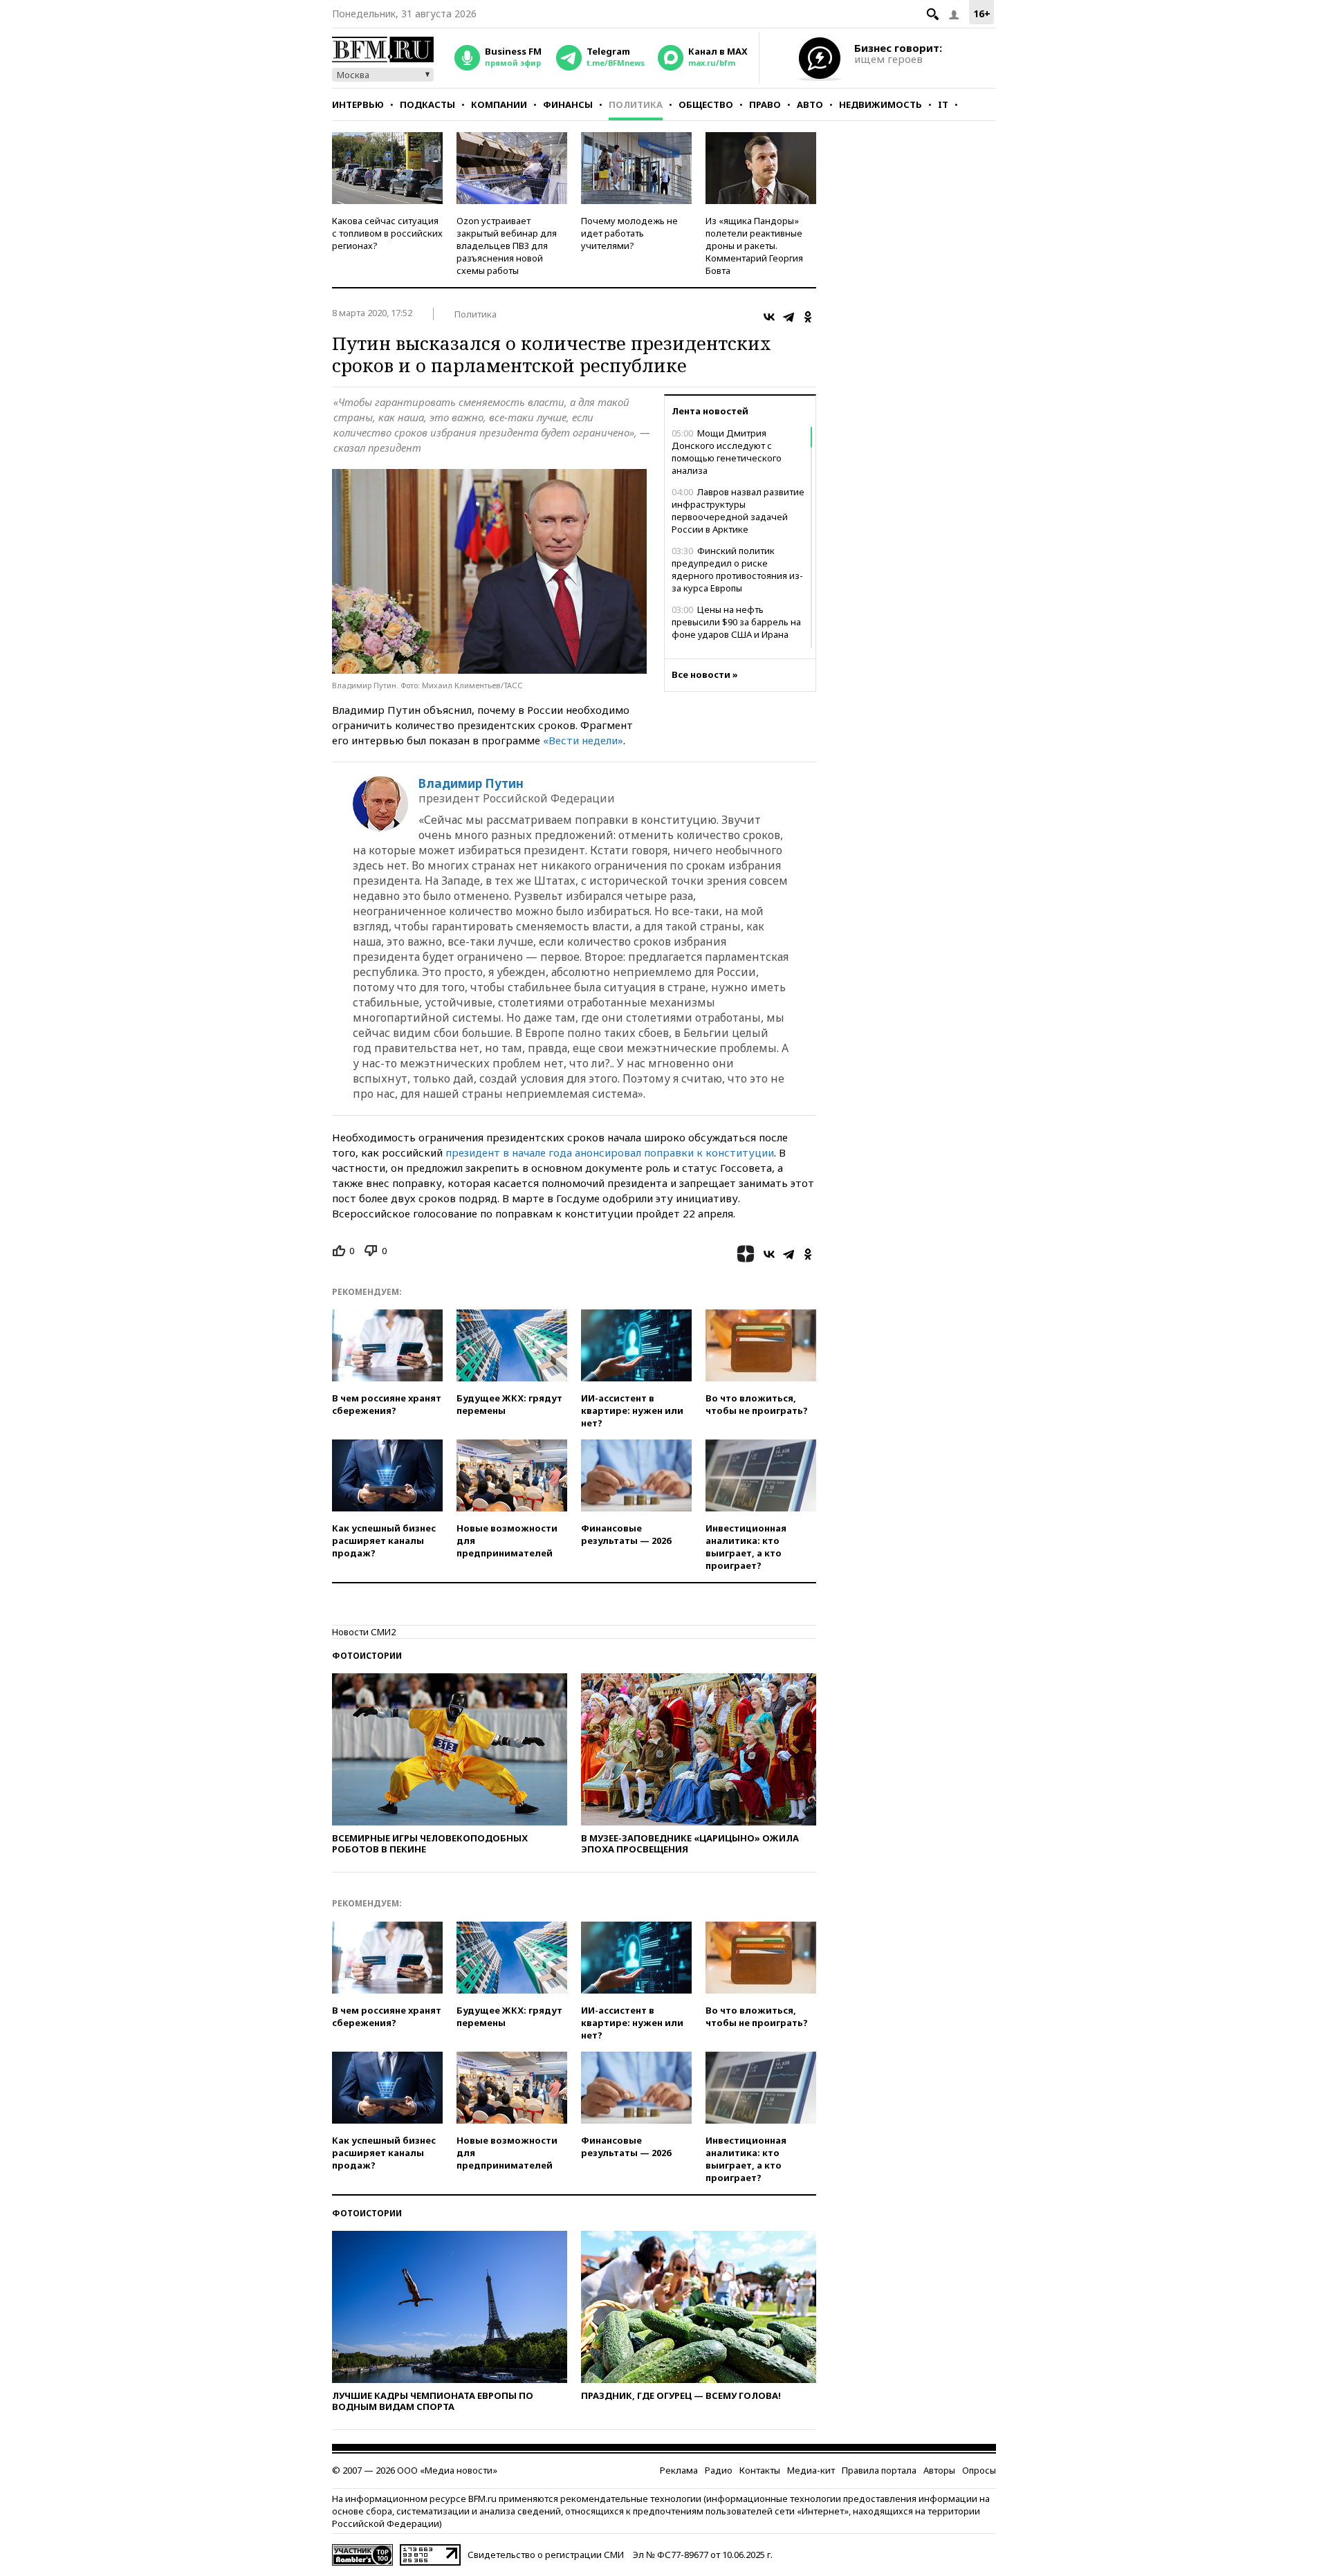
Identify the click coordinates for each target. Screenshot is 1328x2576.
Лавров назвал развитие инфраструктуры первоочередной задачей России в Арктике (738, 510)
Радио (719, 2470)
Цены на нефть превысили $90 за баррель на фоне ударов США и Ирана (736, 622)
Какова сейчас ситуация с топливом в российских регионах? (387, 233)
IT (943, 104)
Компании (499, 104)
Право (765, 104)
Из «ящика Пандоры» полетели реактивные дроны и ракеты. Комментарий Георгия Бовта (754, 246)
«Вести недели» (583, 740)
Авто (810, 104)
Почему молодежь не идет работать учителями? (629, 233)
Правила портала (879, 2470)
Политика (636, 104)
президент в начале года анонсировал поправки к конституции (610, 1152)
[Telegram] (788, 317)
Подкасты (427, 104)
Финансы (568, 104)
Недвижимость (880, 104)
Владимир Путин (471, 784)
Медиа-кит (811, 2470)
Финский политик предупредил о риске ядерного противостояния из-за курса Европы (737, 569)
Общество (706, 104)
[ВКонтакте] (769, 317)
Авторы (939, 2470)
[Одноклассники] (808, 317)
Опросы (979, 2470)
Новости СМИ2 (364, 1632)
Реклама (679, 2470)
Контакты (760, 2470)
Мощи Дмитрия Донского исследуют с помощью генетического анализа (727, 452)
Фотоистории (367, 1656)
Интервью (358, 104)
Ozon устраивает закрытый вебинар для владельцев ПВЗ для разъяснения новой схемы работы (507, 246)
